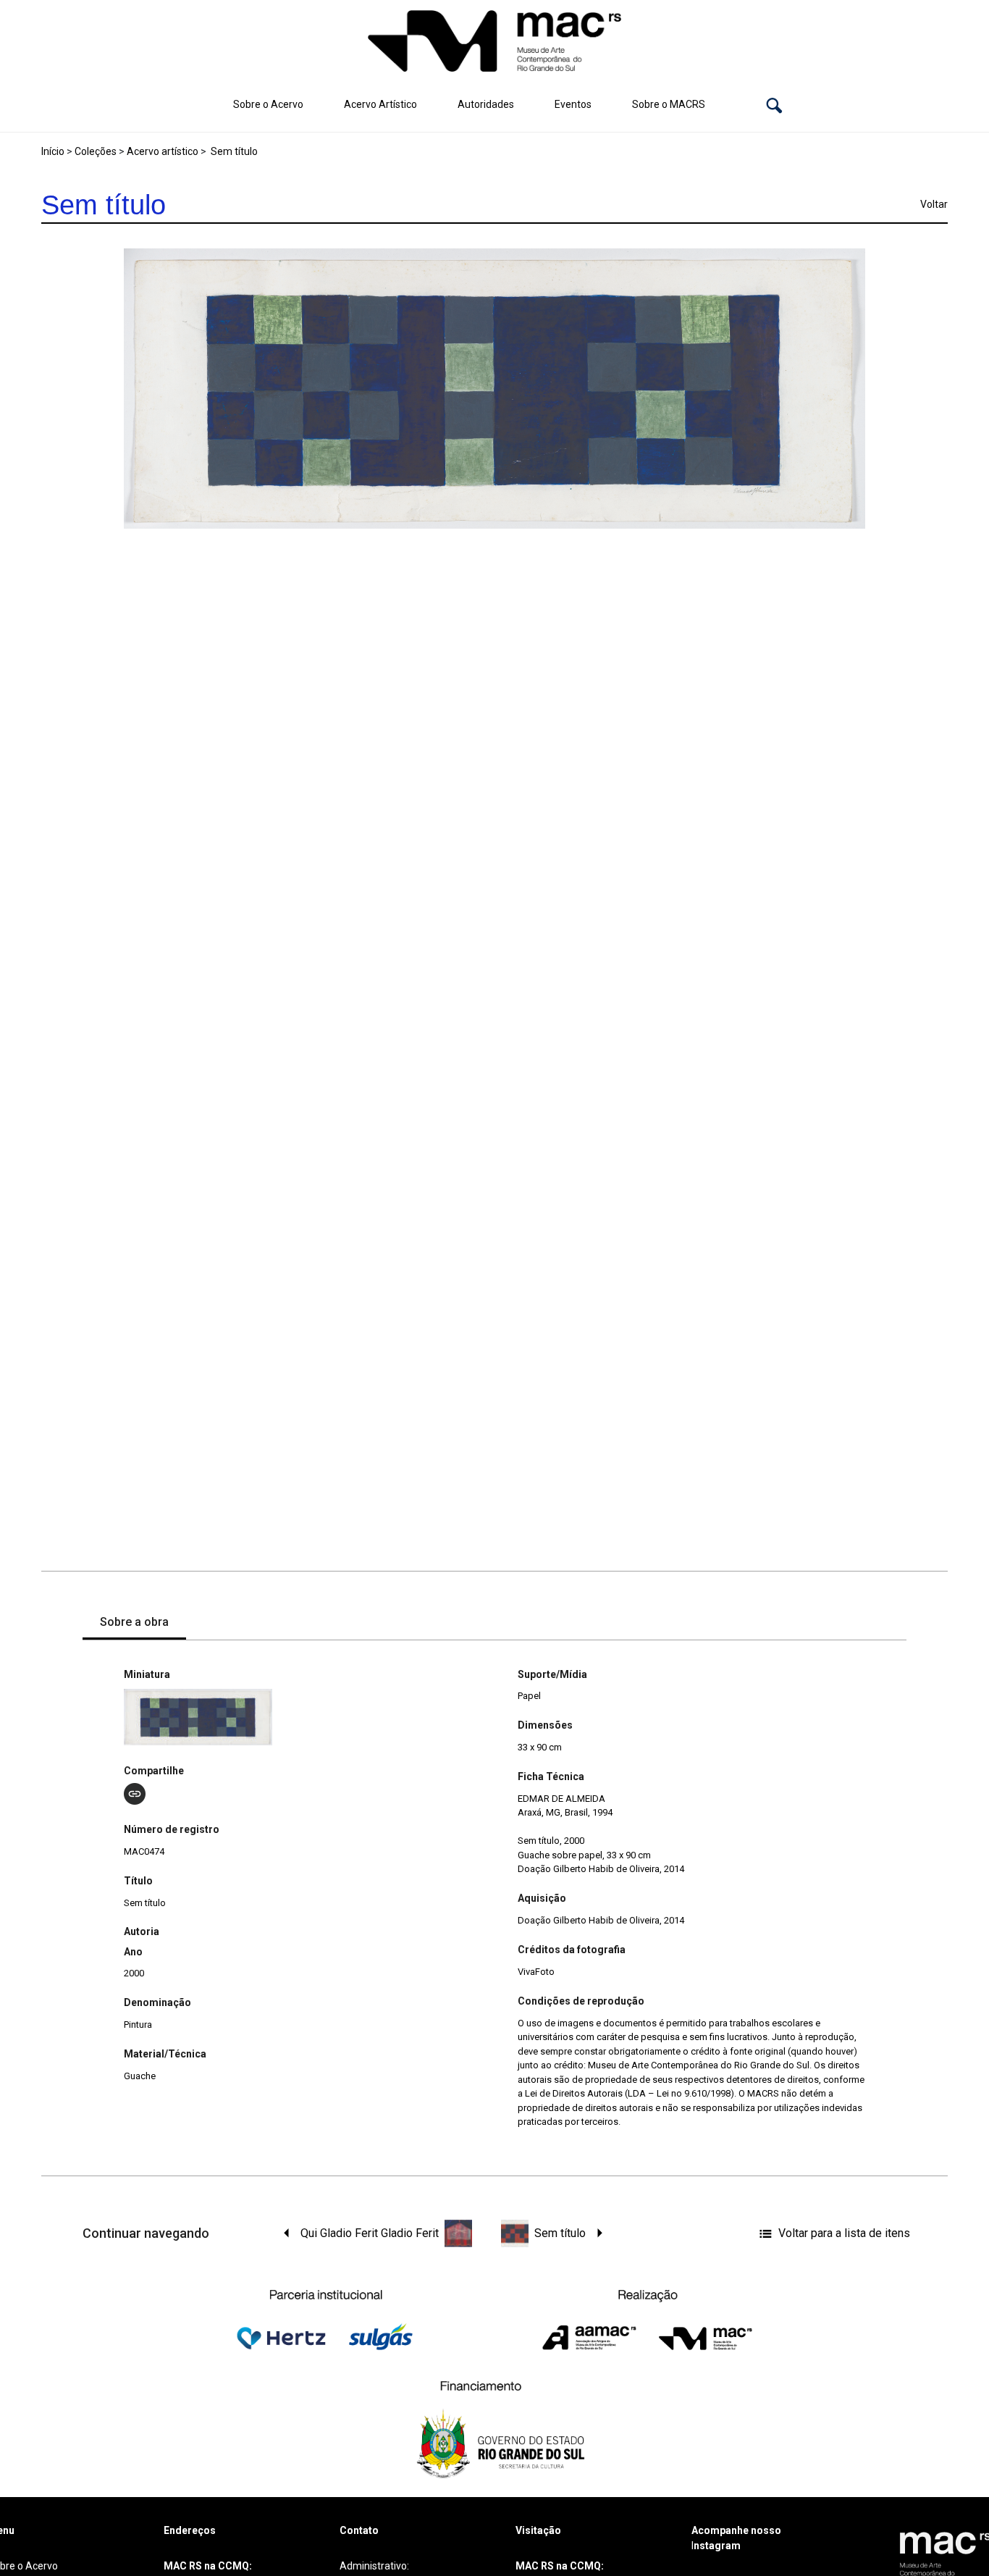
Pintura (138, 2025)
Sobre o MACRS (669, 104)
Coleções (96, 151)
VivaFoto (536, 1972)
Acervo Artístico (380, 104)
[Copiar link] (135, 1794)
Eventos (573, 104)
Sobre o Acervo (268, 104)
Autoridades (486, 104)
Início (53, 151)
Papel (529, 1696)
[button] (774, 105)
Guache (140, 2076)
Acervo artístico (163, 151)
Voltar (934, 204)
